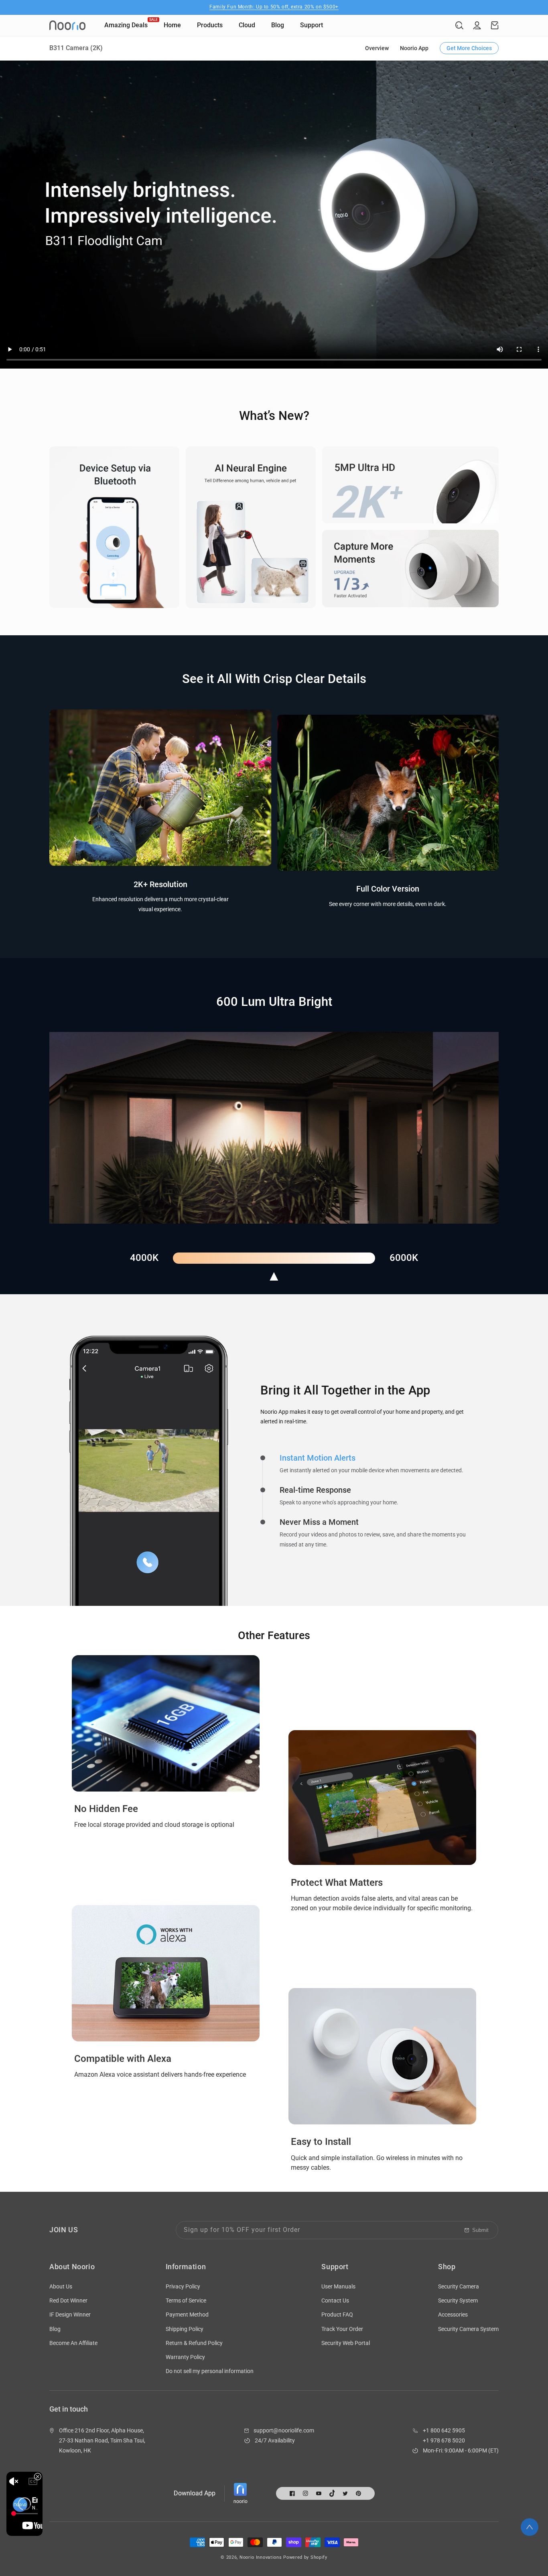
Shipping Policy (185, 2329)
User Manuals (338, 2286)
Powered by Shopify (305, 2557)
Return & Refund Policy (194, 2343)
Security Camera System (468, 2329)
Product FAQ (337, 2315)
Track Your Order (342, 2329)
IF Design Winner (70, 2315)
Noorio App (414, 48)
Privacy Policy (183, 2286)
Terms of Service (186, 2300)
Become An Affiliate (73, 2343)
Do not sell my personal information (210, 2371)
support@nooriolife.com (284, 2430)
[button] (459, 25)
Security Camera (459, 2286)
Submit (480, 2230)
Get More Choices (469, 48)
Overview (377, 48)
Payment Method (187, 2315)
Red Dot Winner (68, 2300)
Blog (55, 2329)
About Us (61, 2286)
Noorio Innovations (261, 2557)
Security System (458, 2300)
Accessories (453, 2315)
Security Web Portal (346, 2343)
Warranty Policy (185, 2357)
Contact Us (335, 2300)
